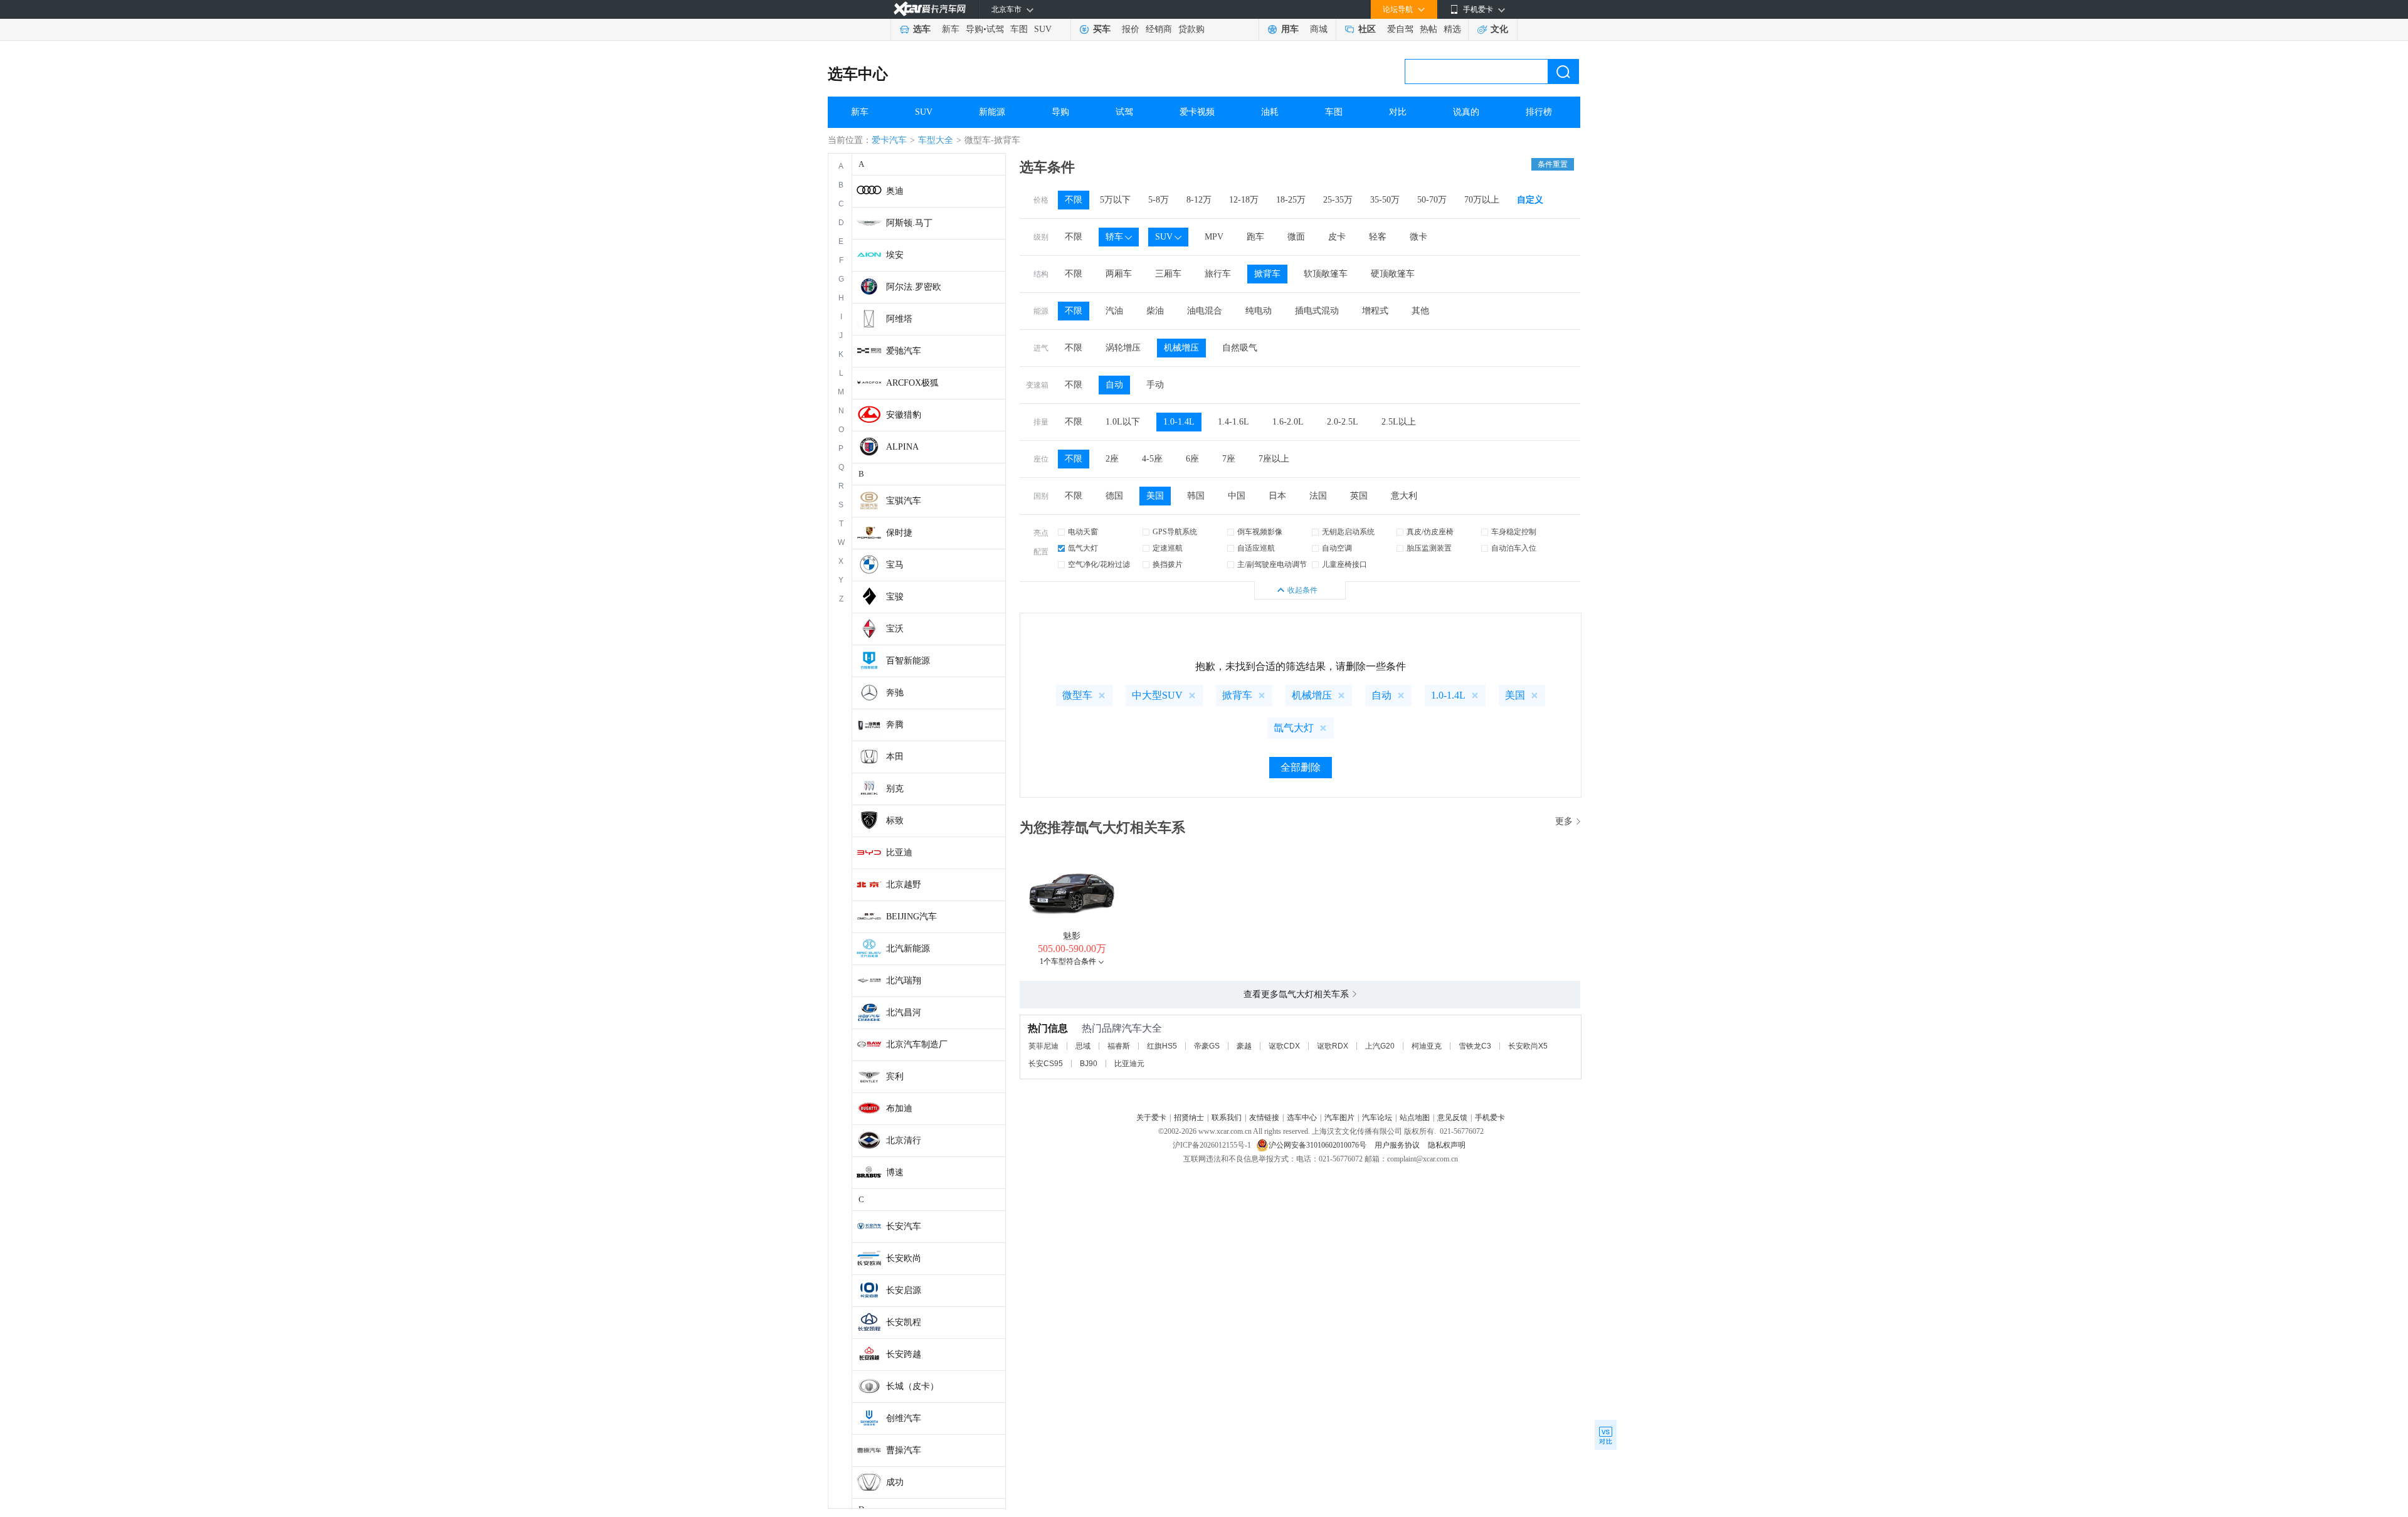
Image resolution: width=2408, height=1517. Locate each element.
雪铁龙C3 (1475, 1046)
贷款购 (1191, 29)
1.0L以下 (1123, 422)
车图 (1019, 29)
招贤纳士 (1189, 1118)
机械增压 (1181, 348)
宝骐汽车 (904, 501)
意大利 (1404, 496)
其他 (1420, 311)
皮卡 (1337, 237)
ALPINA (902, 447)
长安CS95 (1046, 1064)
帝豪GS (1207, 1046)
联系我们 (1227, 1118)
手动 (1155, 385)
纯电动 (1259, 311)
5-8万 (1159, 200)
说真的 (1466, 112)
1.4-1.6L (1233, 422)
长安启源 (904, 1290)
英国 (1359, 496)
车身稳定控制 (1514, 532)
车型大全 (936, 140)
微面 (1296, 237)
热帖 (1428, 29)
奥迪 (895, 191)
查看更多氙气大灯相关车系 (1296, 994)
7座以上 (1274, 459)
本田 (895, 757)
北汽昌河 (904, 1012)
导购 (974, 29)
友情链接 (1264, 1118)
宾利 (895, 1076)
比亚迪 (899, 853)
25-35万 (1338, 200)
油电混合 (1205, 311)
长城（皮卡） (912, 1386)
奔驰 (895, 693)
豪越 (1244, 1046)
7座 (1229, 459)
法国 (1318, 496)
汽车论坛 (1377, 1118)
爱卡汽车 (889, 140)
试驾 (995, 29)
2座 (1112, 459)
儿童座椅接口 (1344, 564)
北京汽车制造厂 (917, 1044)
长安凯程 (904, 1322)
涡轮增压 (1123, 348)
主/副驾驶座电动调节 (1272, 564)
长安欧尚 (904, 1258)
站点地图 (1415, 1118)
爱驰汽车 (904, 351)
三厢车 (1168, 274)
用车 (1290, 29)
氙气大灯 (1083, 548)
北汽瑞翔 (904, 980)
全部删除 (1301, 767)
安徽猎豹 (904, 415)
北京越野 (904, 885)
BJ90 (1089, 1064)
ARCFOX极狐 (912, 383)
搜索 (1563, 71)
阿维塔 (899, 319)
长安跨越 (904, 1354)
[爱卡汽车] (930, 9)
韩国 (1196, 496)
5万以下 (1115, 200)
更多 (1564, 821)
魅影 (1072, 936)
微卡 (1418, 237)
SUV (1043, 29)
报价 (1131, 29)
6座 (1192, 459)
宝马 (895, 565)
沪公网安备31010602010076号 (1318, 1145)
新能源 (992, 112)
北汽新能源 (908, 949)
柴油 (1155, 311)
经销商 (1159, 29)
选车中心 (858, 74)
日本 (1277, 496)
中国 (1237, 496)
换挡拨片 (1168, 564)
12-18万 (1244, 200)
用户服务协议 (1398, 1145)
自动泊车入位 (1514, 548)
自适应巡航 (1256, 548)
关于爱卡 (1151, 1118)
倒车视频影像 (1260, 532)
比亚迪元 (1129, 1064)
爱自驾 (1400, 29)
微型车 (1077, 695)
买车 (1102, 29)
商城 (1319, 29)
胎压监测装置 (1429, 548)
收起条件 (1302, 590)
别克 (895, 789)
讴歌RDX (1333, 1046)
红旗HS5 (1162, 1046)
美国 (1155, 496)
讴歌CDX (1284, 1046)
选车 (922, 29)
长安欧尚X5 (1528, 1046)
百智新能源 (908, 661)
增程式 (1375, 311)
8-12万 (1199, 200)
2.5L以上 (1399, 422)
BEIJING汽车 (911, 917)
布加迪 (899, 1108)
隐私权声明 (1447, 1145)
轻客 (1378, 237)
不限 (1074, 200)
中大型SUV (1157, 695)
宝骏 (895, 597)
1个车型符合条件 (1068, 961)
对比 (1398, 112)
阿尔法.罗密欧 (914, 287)
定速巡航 (1168, 548)
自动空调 (1337, 548)
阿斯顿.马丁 (909, 223)
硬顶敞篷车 (1393, 274)
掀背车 (1267, 274)
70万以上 (1482, 200)
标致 (895, 821)
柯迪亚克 (1427, 1046)
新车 (951, 29)
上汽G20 (1380, 1046)
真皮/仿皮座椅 (1430, 532)
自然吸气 (1240, 348)
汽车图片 (1339, 1118)
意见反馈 (1452, 1118)
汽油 (1114, 311)
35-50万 (1385, 200)
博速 (895, 1172)
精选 (1452, 29)
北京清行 (904, 1140)
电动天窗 (1083, 532)
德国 (1114, 496)
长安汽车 (904, 1226)
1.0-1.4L (1179, 422)
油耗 (1270, 112)
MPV (1214, 237)
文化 (1499, 29)
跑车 (1255, 237)
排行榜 (1539, 112)
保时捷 (899, 533)
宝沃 (895, 629)
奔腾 (895, 725)
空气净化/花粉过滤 (1099, 564)
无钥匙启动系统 (1348, 532)
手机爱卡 (1490, 1118)
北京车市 (1006, 9)
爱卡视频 (1197, 112)
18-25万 (1291, 200)
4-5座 (1152, 459)
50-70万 (1432, 200)
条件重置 (1553, 164)
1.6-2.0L (1288, 422)
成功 (895, 1482)
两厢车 (1119, 274)
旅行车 (1218, 274)
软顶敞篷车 (1326, 274)
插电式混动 (1317, 311)
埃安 (895, 255)
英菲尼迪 (1043, 1046)
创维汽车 (904, 1418)
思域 (1083, 1046)
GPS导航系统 (1175, 532)
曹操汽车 (904, 1450)
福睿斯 (1119, 1046)
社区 (1367, 29)
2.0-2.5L (1343, 422)
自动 (1114, 385)
